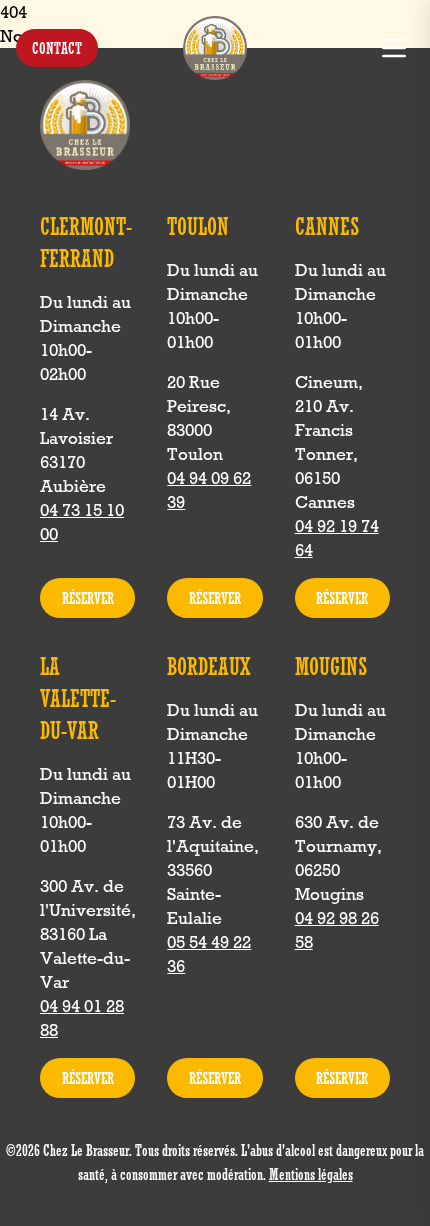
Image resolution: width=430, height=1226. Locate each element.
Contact (57, 48)
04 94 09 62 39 (209, 490)
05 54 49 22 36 (209, 954)
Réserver (88, 598)
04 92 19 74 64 (337, 538)
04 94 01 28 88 (82, 1018)
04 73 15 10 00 (82, 522)
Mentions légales (311, 1174)
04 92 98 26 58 (337, 930)
